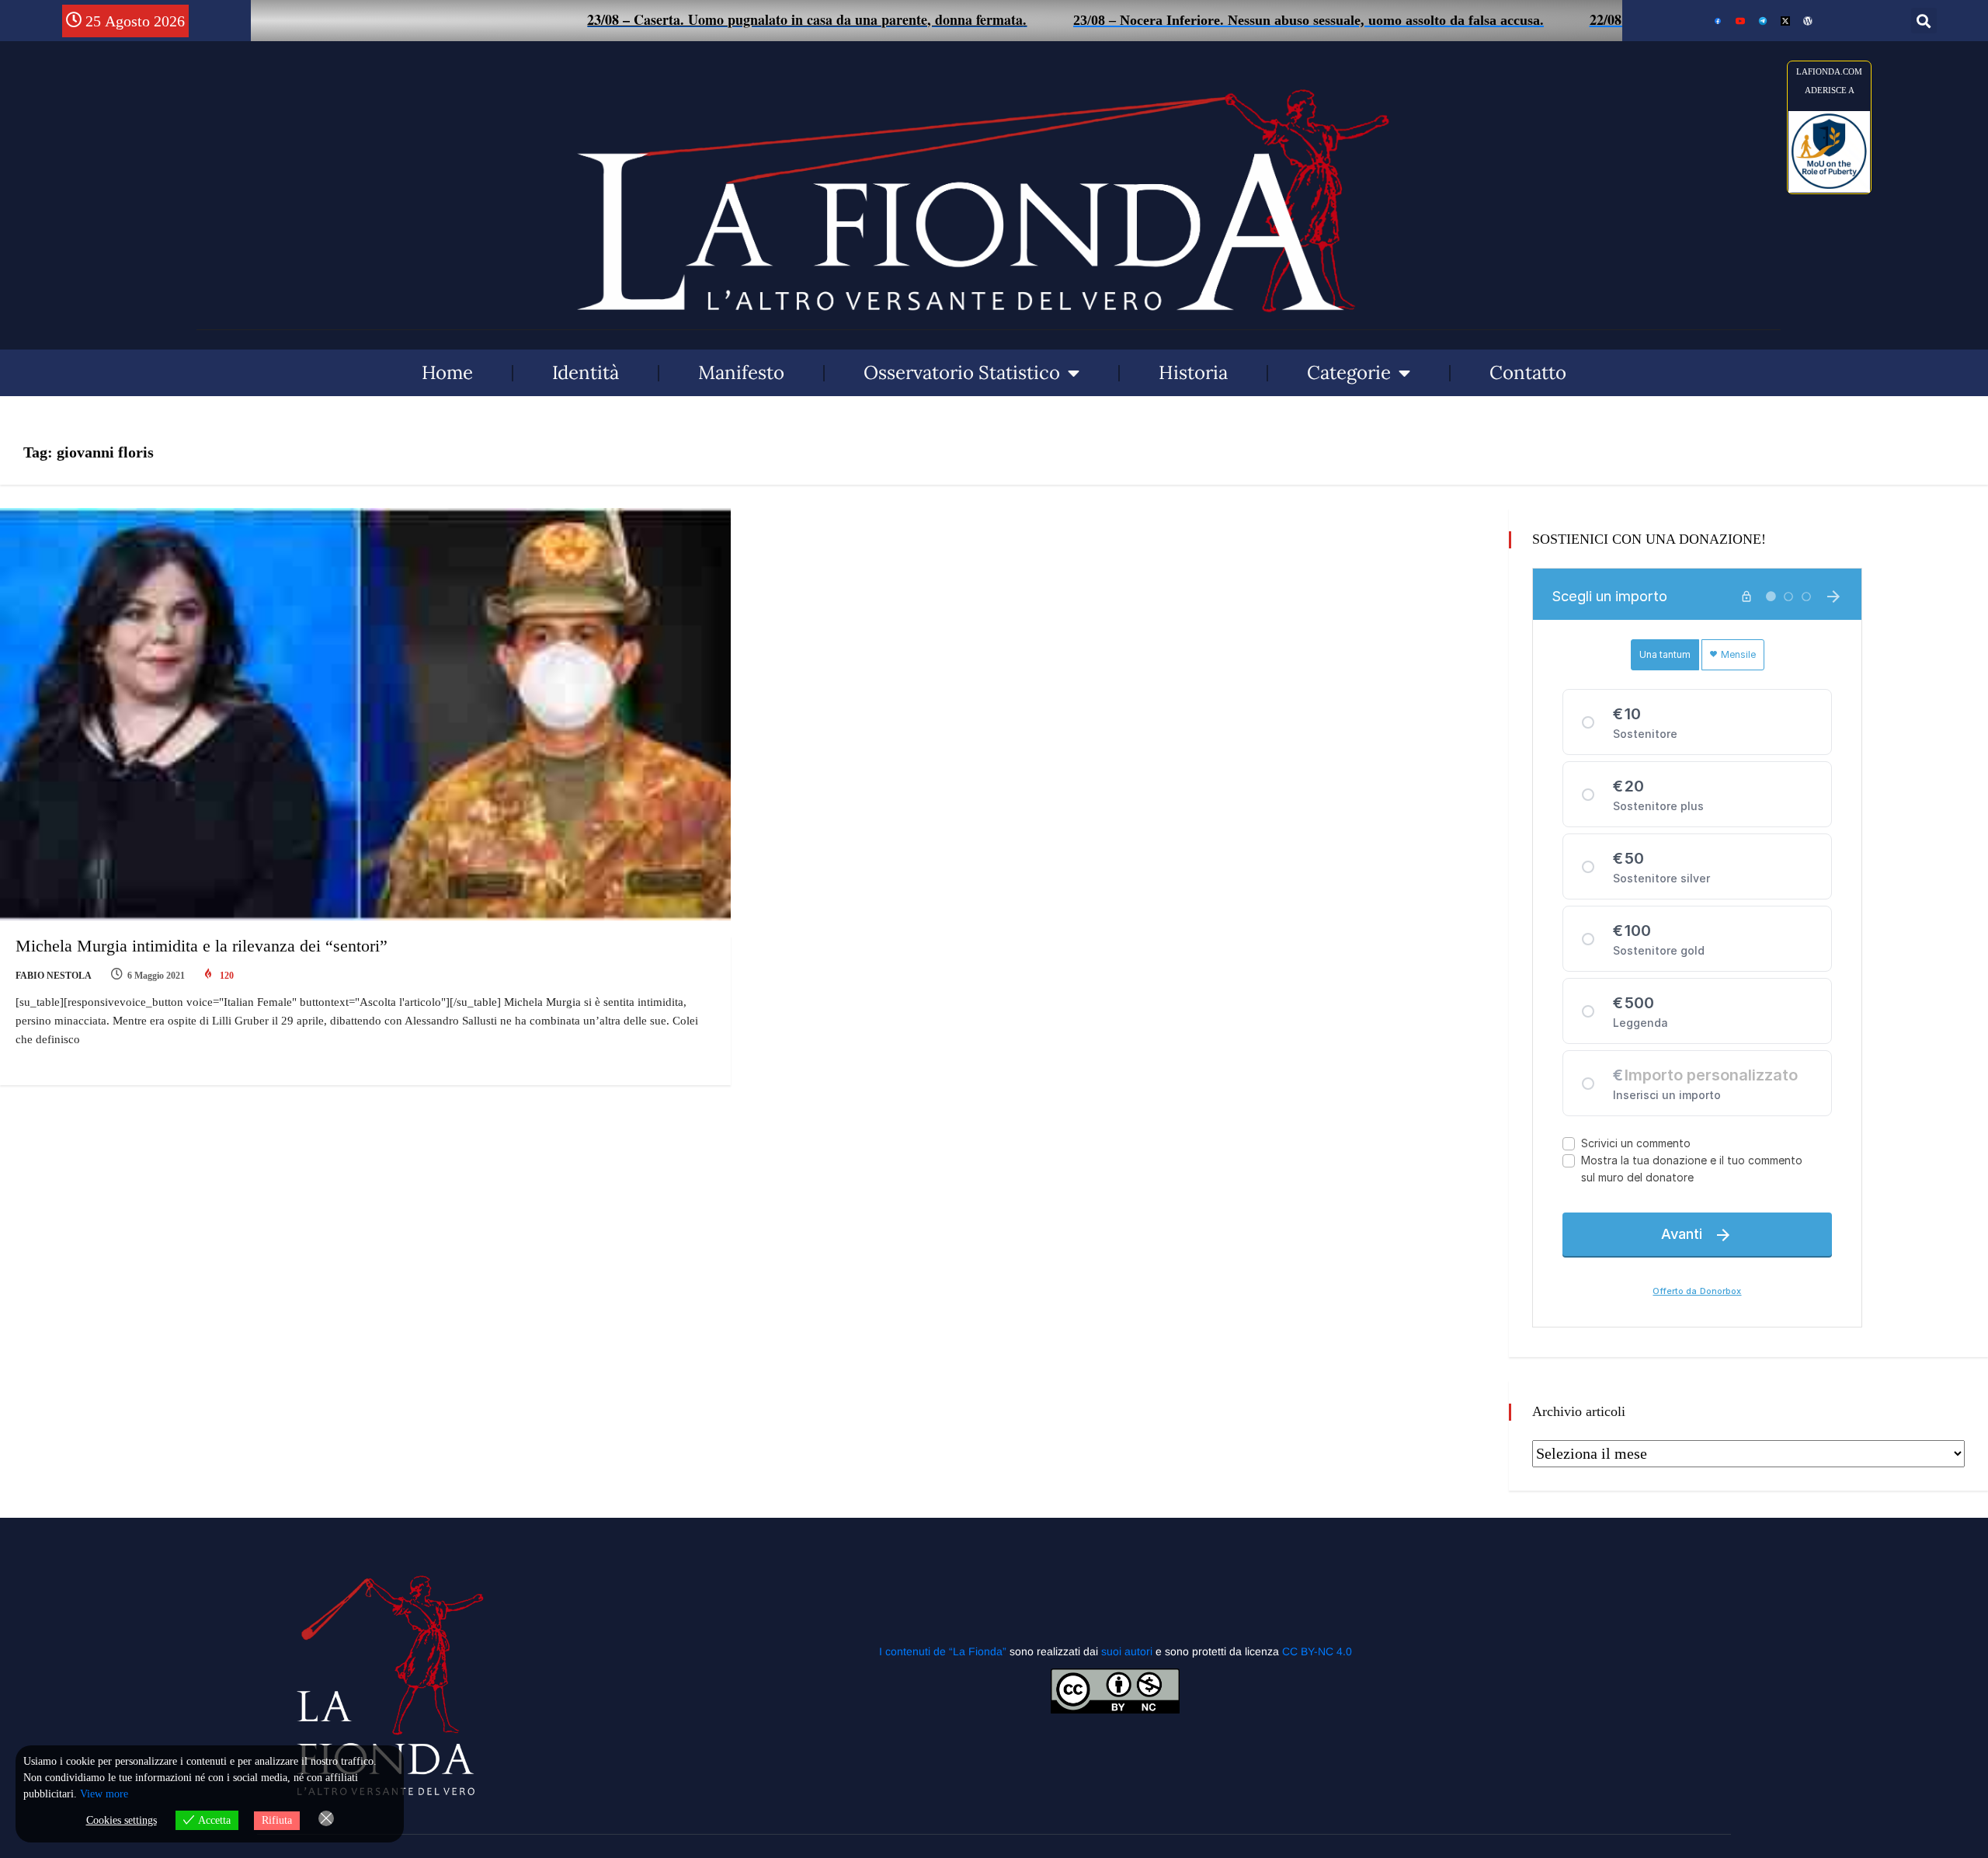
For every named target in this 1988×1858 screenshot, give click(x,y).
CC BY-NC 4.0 (1317, 1651)
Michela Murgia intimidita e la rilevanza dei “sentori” (202, 946)
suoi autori (1128, 1651)
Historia (1193, 372)
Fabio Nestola (54, 976)
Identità (586, 372)
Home (447, 372)
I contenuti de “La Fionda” (943, 1651)
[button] (1924, 21)
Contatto (1528, 372)
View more (104, 1794)
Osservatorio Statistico (962, 372)
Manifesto (741, 372)
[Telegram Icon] (1763, 21)
